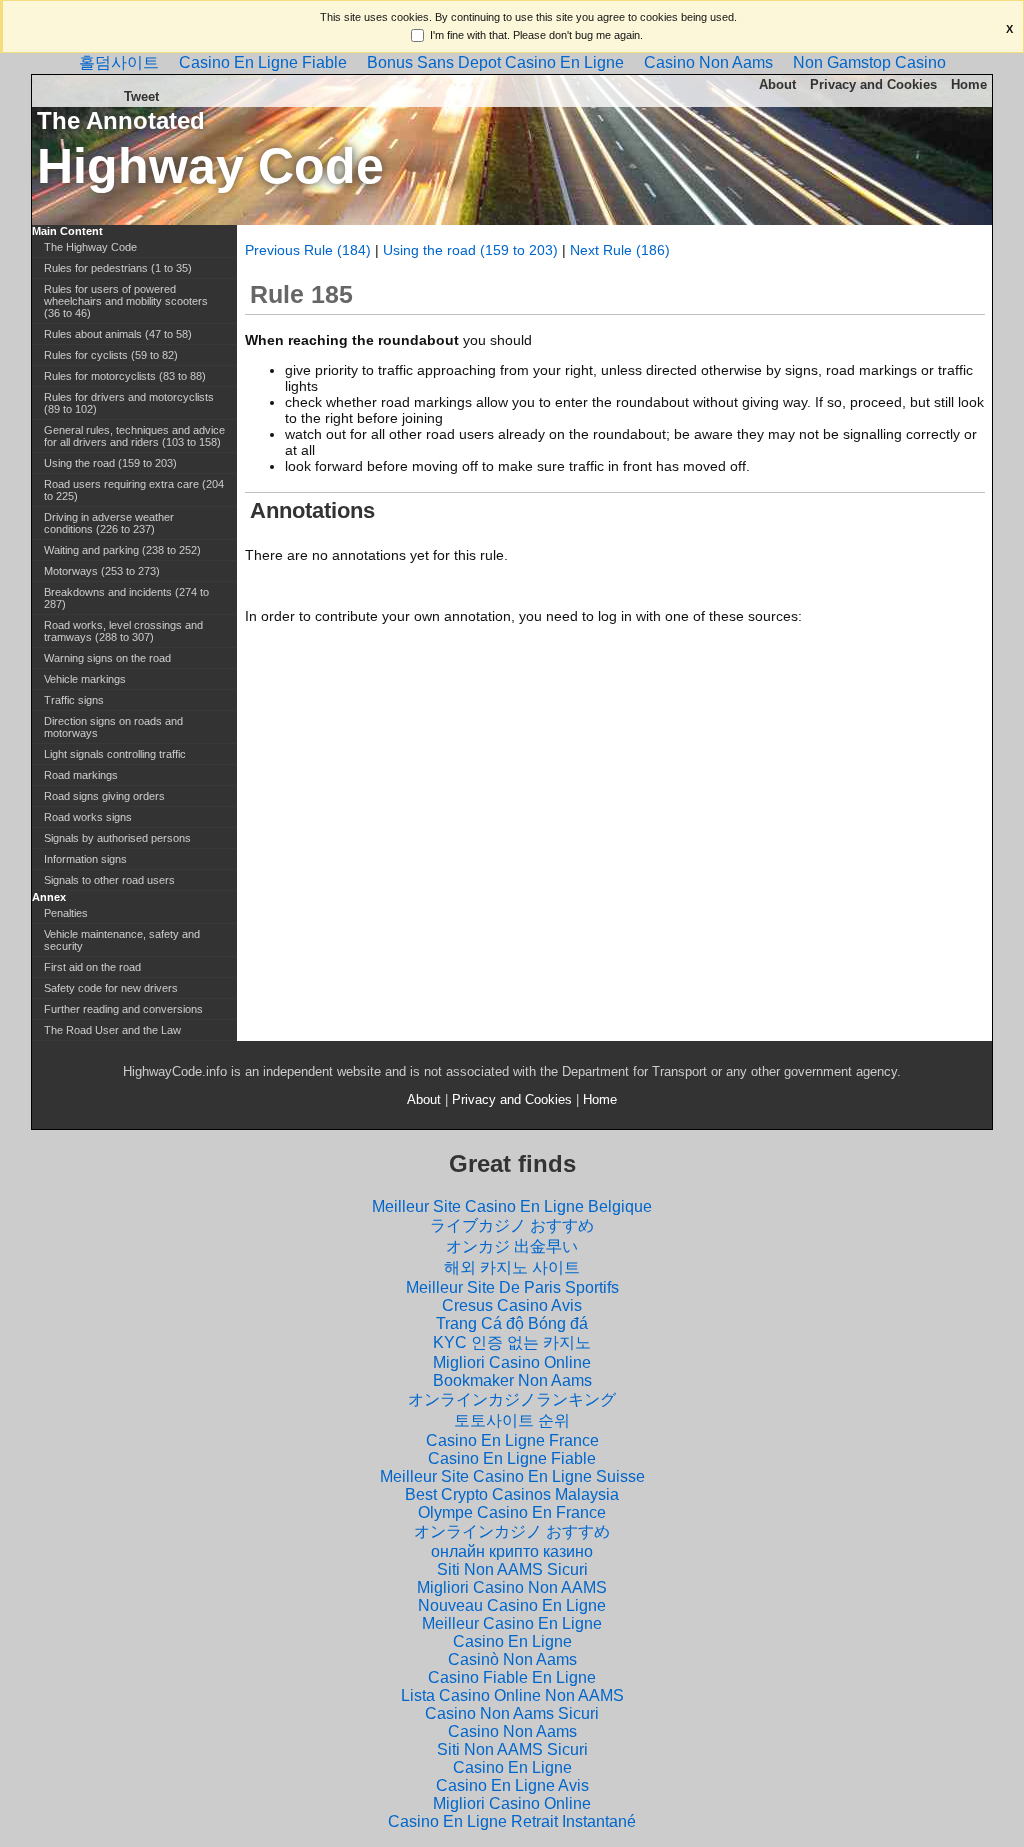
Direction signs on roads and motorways (113, 727)
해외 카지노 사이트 (512, 1267)
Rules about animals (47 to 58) (118, 334)
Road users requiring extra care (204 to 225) (134, 490)
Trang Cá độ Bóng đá (512, 1323)
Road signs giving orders (104, 796)
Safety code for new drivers (111, 988)
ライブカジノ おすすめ (512, 1225)
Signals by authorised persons (117, 838)
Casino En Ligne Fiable (263, 62)
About (777, 84)
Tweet (141, 96)
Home (969, 84)
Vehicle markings (85, 679)
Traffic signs (74, 700)
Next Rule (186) (620, 250)
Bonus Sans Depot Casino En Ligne (495, 62)
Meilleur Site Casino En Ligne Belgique (512, 1206)
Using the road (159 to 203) (470, 250)
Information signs (85, 859)
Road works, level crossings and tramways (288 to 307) (123, 631)
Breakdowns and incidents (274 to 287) (126, 598)
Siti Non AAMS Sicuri (512, 1569)
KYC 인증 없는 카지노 (512, 1342)
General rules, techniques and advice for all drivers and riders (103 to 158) (134, 436)
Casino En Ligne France (512, 1440)
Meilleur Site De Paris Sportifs (512, 1287)
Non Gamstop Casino (869, 62)
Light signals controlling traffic (115, 754)
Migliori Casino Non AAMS (512, 1587)
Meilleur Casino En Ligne (512, 1623)
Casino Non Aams (708, 62)
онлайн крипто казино (512, 1551)
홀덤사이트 (119, 62)
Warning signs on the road (107, 658)
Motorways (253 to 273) (102, 571)
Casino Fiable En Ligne (512, 1677)
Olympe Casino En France (512, 1512)
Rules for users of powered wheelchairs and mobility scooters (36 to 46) (126, 301)
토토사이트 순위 (512, 1420)
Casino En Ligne (512, 1641)
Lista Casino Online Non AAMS (512, 1695)
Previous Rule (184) (308, 250)
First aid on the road (92, 967)
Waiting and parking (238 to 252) (122, 550)
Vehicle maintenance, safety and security (122, 940)
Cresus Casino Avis (512, 1305)
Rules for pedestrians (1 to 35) (118, 268)
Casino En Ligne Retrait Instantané (512, 1821)
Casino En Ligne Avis (512, 1785)
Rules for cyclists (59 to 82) (111, 355)
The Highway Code (90, 247)
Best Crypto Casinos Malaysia (512, 1494)
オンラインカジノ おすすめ (512, 1531)
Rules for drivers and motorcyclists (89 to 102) (129, 403)
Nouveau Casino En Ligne (512, 1605)
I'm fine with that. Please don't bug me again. (536, 35)
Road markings (81, 775)
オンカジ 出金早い (512, 1246)
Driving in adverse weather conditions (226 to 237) (109, 523)
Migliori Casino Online (512, 1362)
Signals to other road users (109, 880)
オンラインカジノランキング (512, 1399)
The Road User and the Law (112, 1030)
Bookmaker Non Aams (512, 1380)
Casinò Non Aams (512, 1659)
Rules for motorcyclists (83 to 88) (125, 376)
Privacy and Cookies (873, 84)
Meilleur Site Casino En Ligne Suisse (512, 1476)
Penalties (66, 913)
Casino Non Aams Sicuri (512, 1713)
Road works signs (88, 817)
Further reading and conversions (123, 1009)
